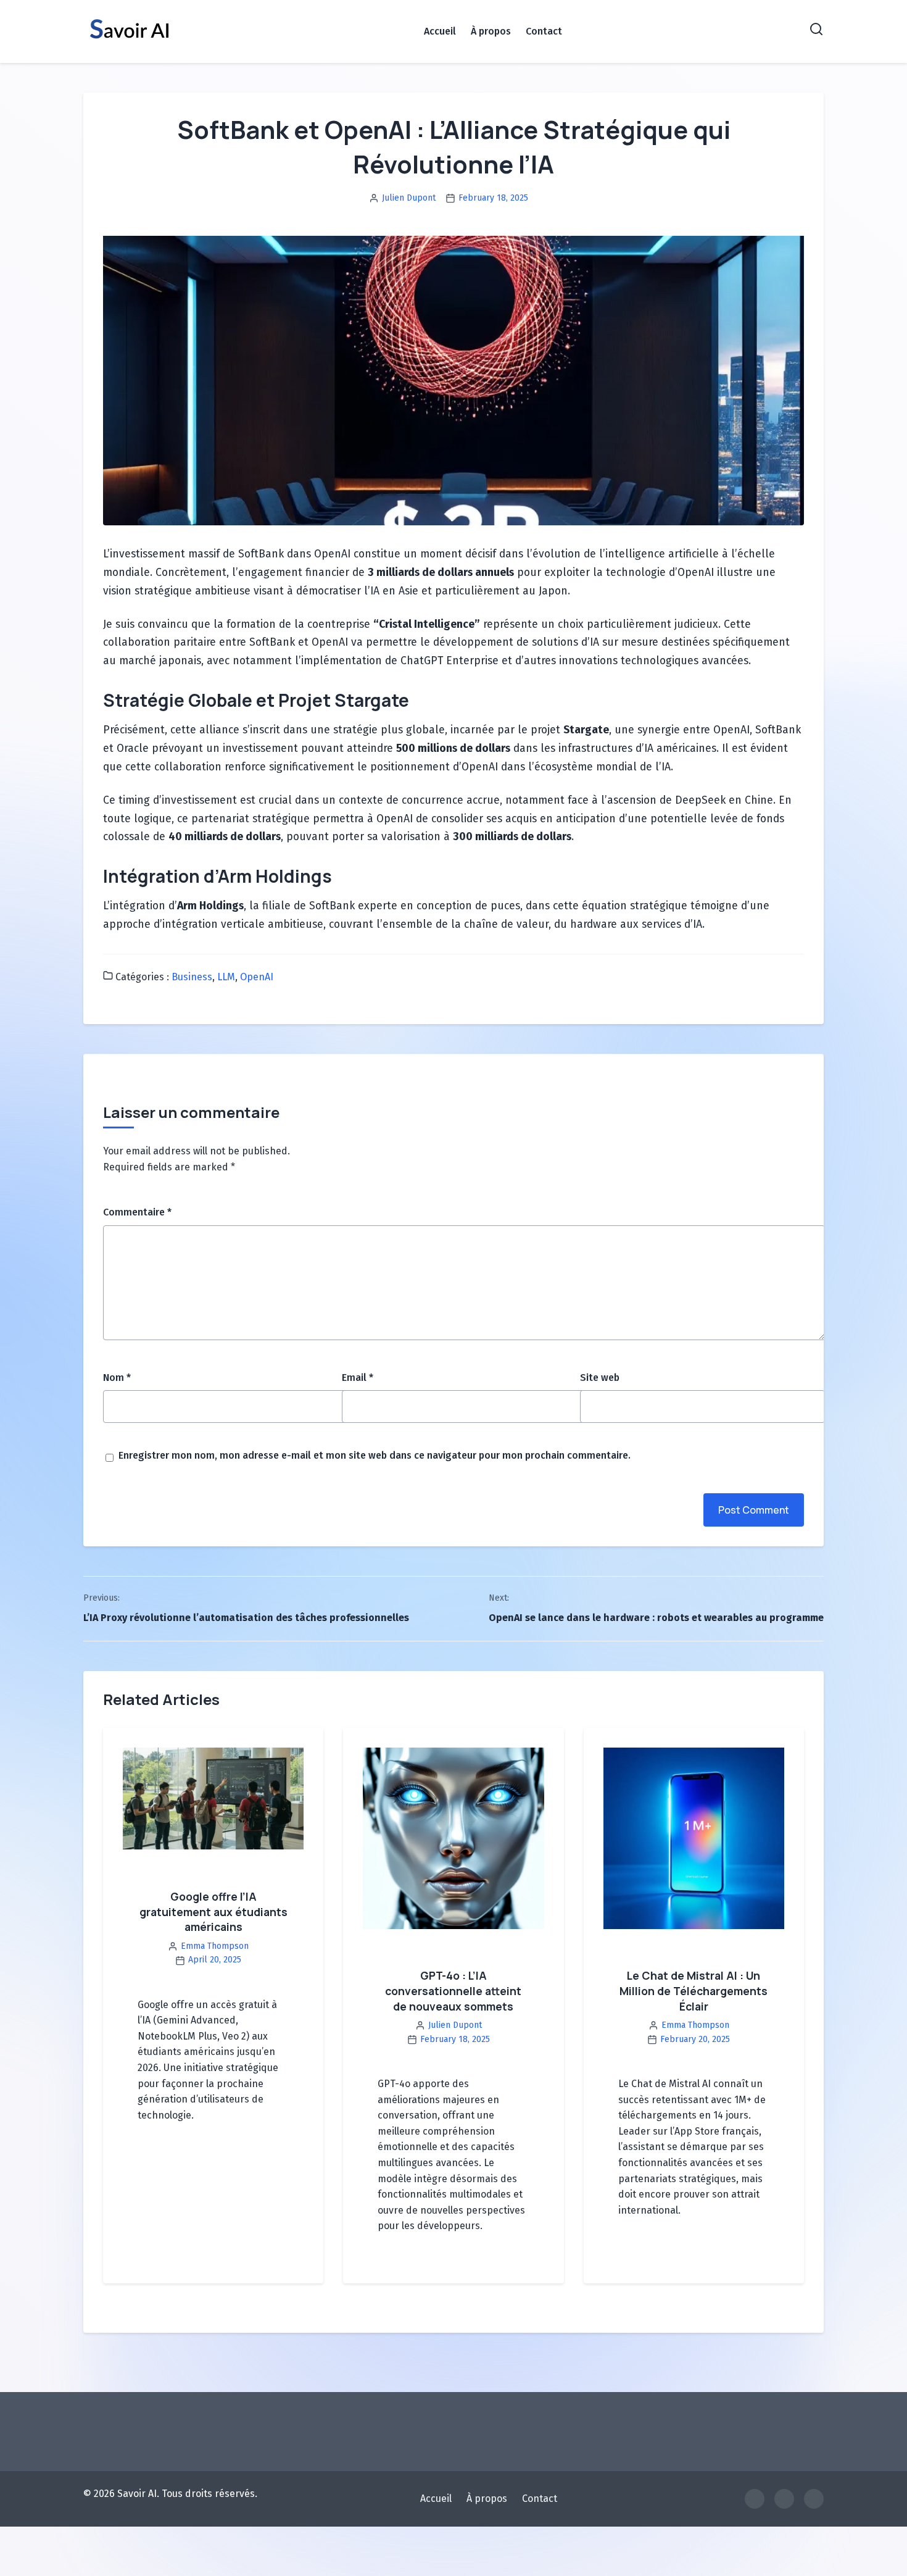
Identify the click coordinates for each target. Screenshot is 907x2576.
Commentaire (137, 1212)
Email (358, 1378)
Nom (117, 1378)
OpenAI (257, 977)
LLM (226, 977)
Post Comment (754, 1510)
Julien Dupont (409, 198)
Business (192, 977)
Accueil (440, 31)
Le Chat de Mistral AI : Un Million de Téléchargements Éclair (694, 1990)
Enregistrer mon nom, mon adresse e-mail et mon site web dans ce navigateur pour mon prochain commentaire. (375, 1455)
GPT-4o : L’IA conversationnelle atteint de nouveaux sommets (453, 1990)
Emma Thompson (215, 1946)
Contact (544, 31)
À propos (491, 31)
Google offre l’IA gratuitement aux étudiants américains (213, 1911)
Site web (600, 1378)
